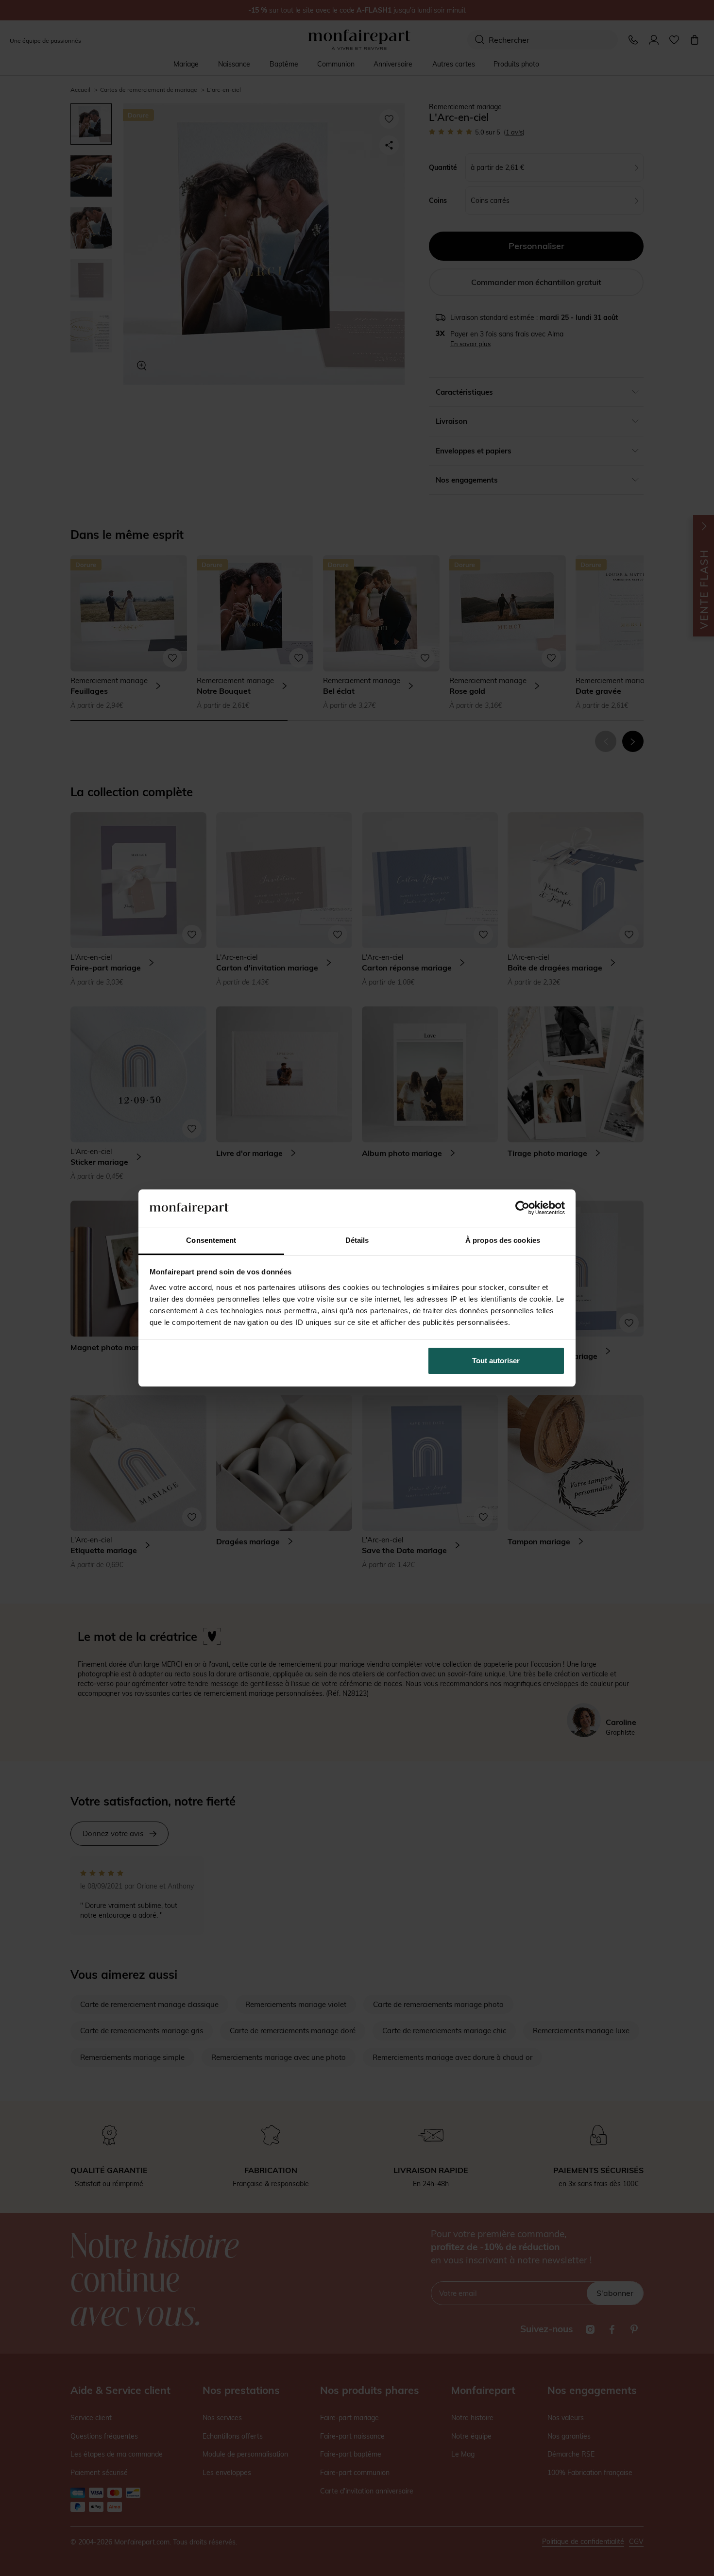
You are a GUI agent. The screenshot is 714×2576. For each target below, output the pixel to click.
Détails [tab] (357, 1240)
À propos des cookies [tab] (503, 1240)
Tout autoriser (496, 1361)
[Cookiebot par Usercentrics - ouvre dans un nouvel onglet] (522, 1208)
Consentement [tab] (211, 1240)
